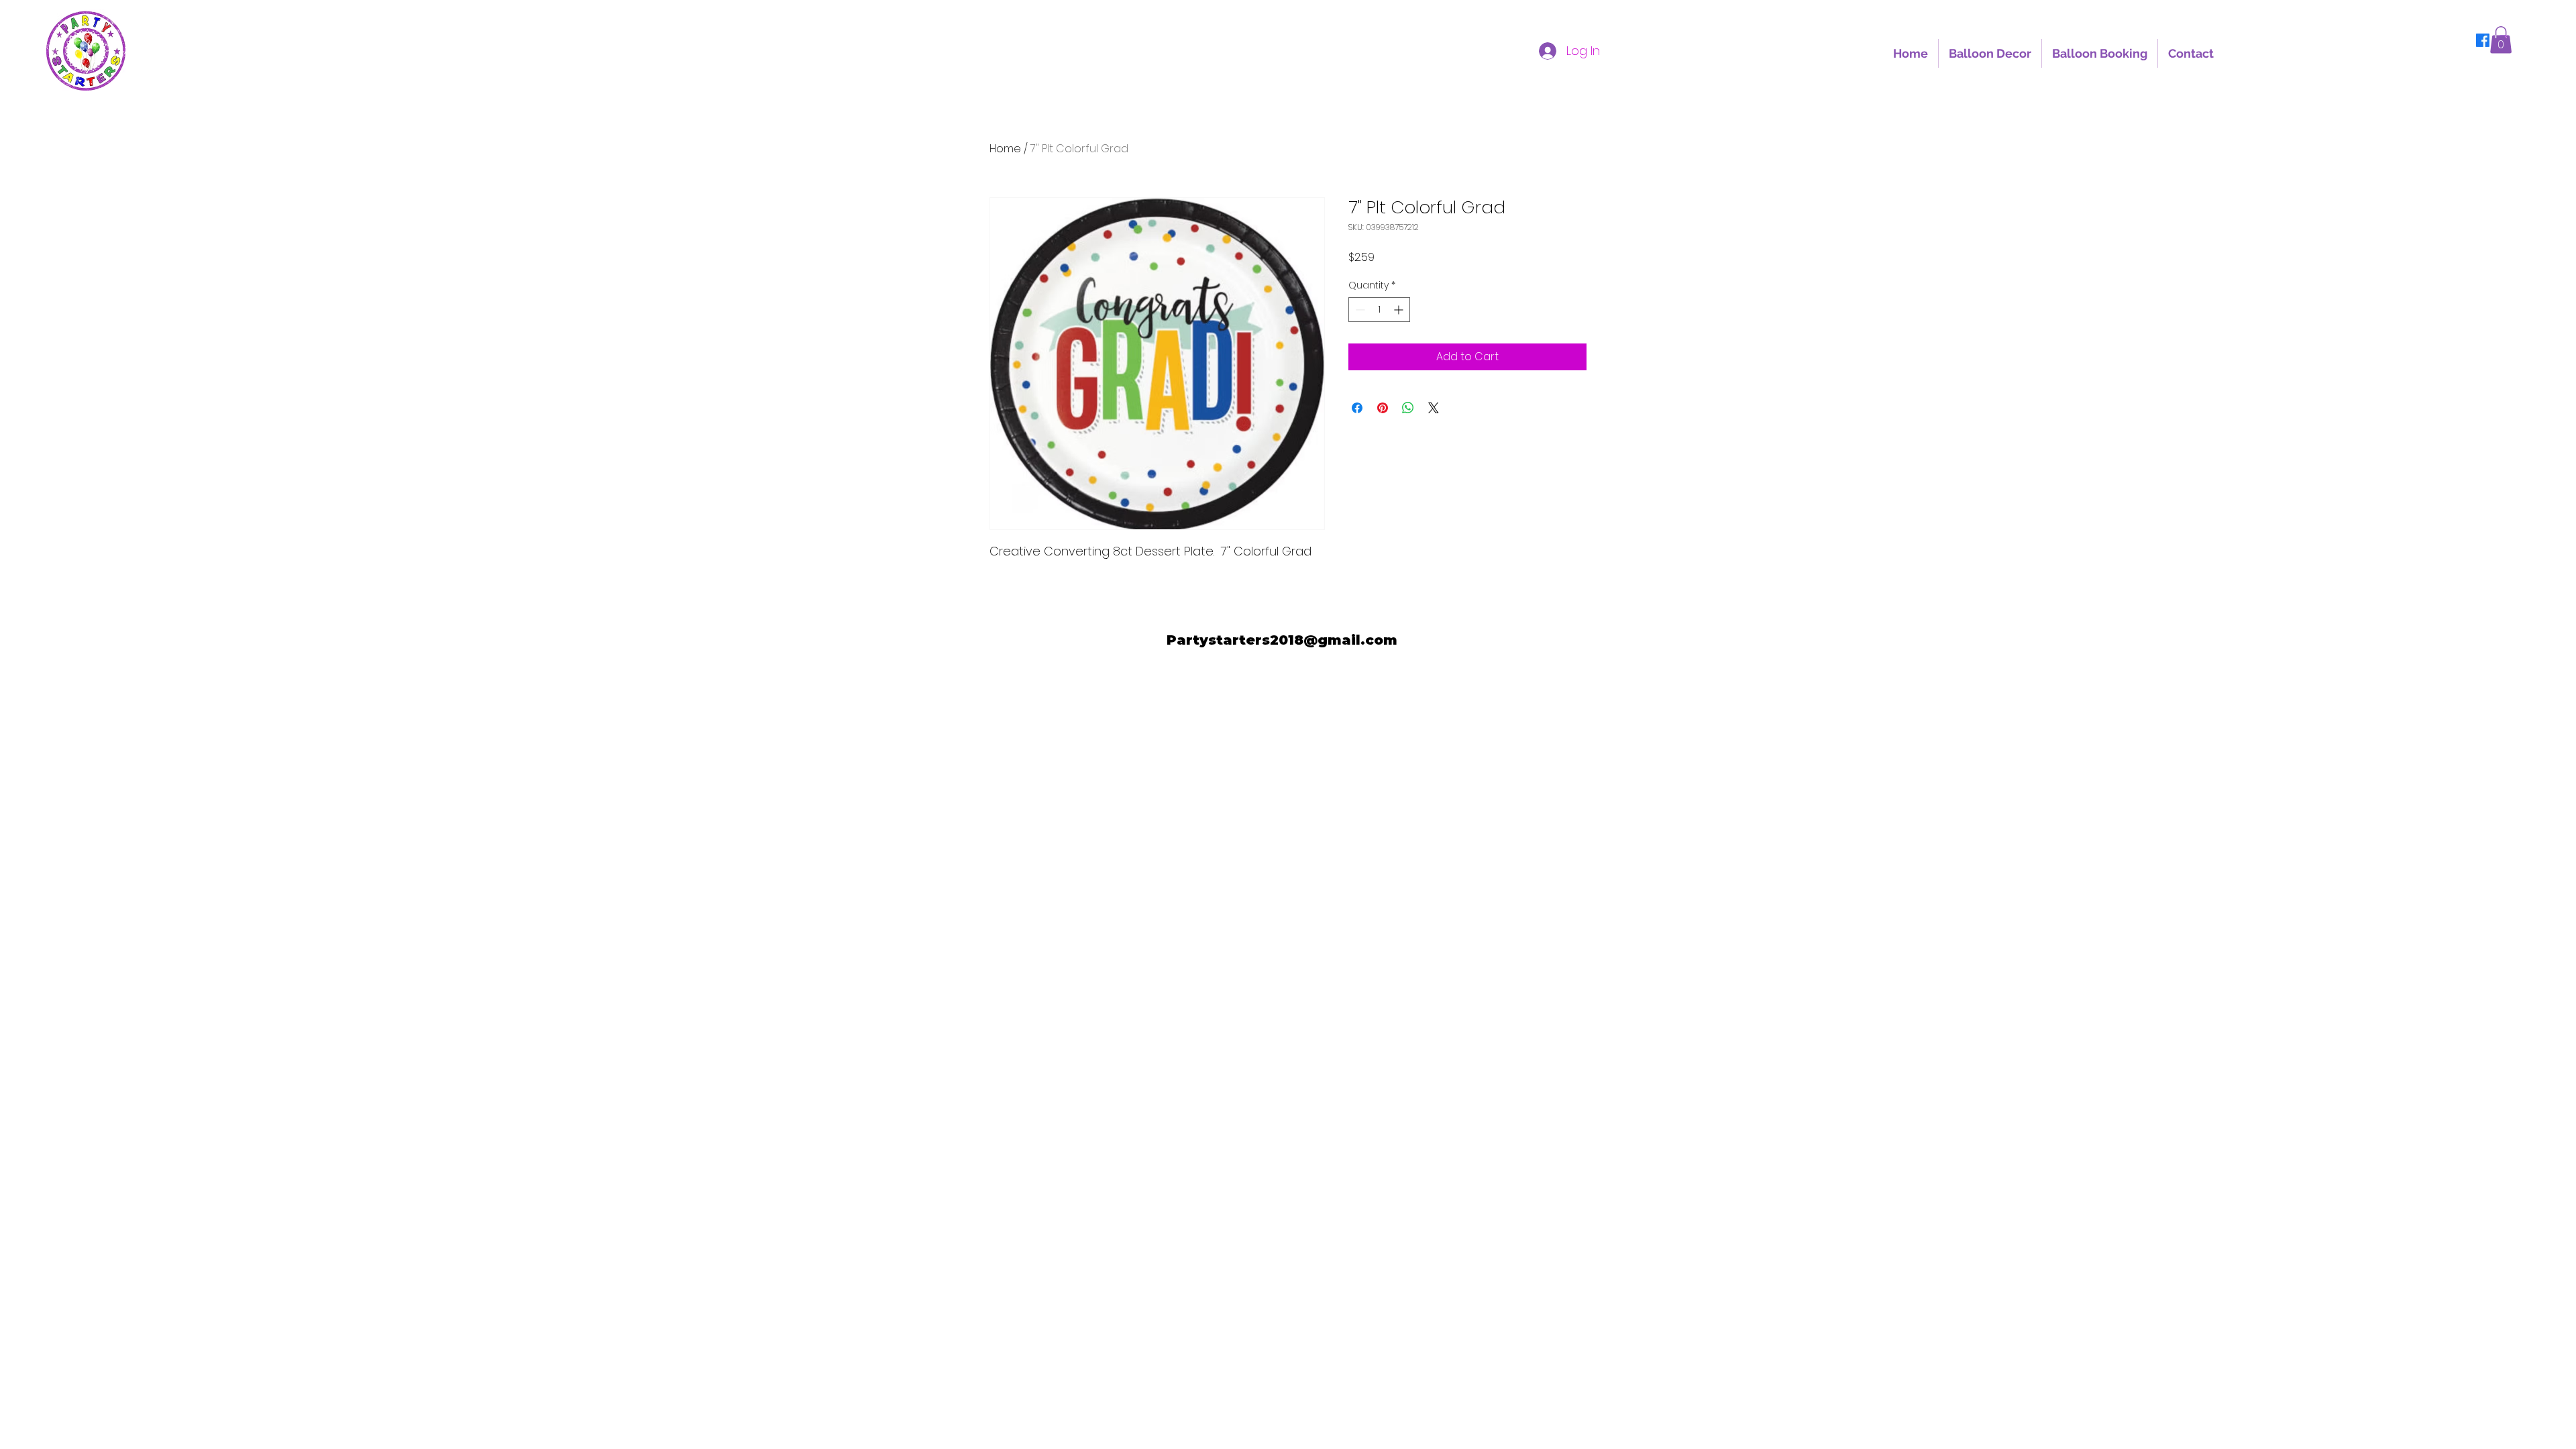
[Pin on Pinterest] (1383, 408)
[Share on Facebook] (1357, 408)
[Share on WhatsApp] (1408, 408)
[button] (2501, 40)
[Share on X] (1434, 408)
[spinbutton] (1379, 310)
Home (1005, 149)
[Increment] (1400, 310)
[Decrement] (1359, 310)
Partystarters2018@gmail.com (1282, 640)
